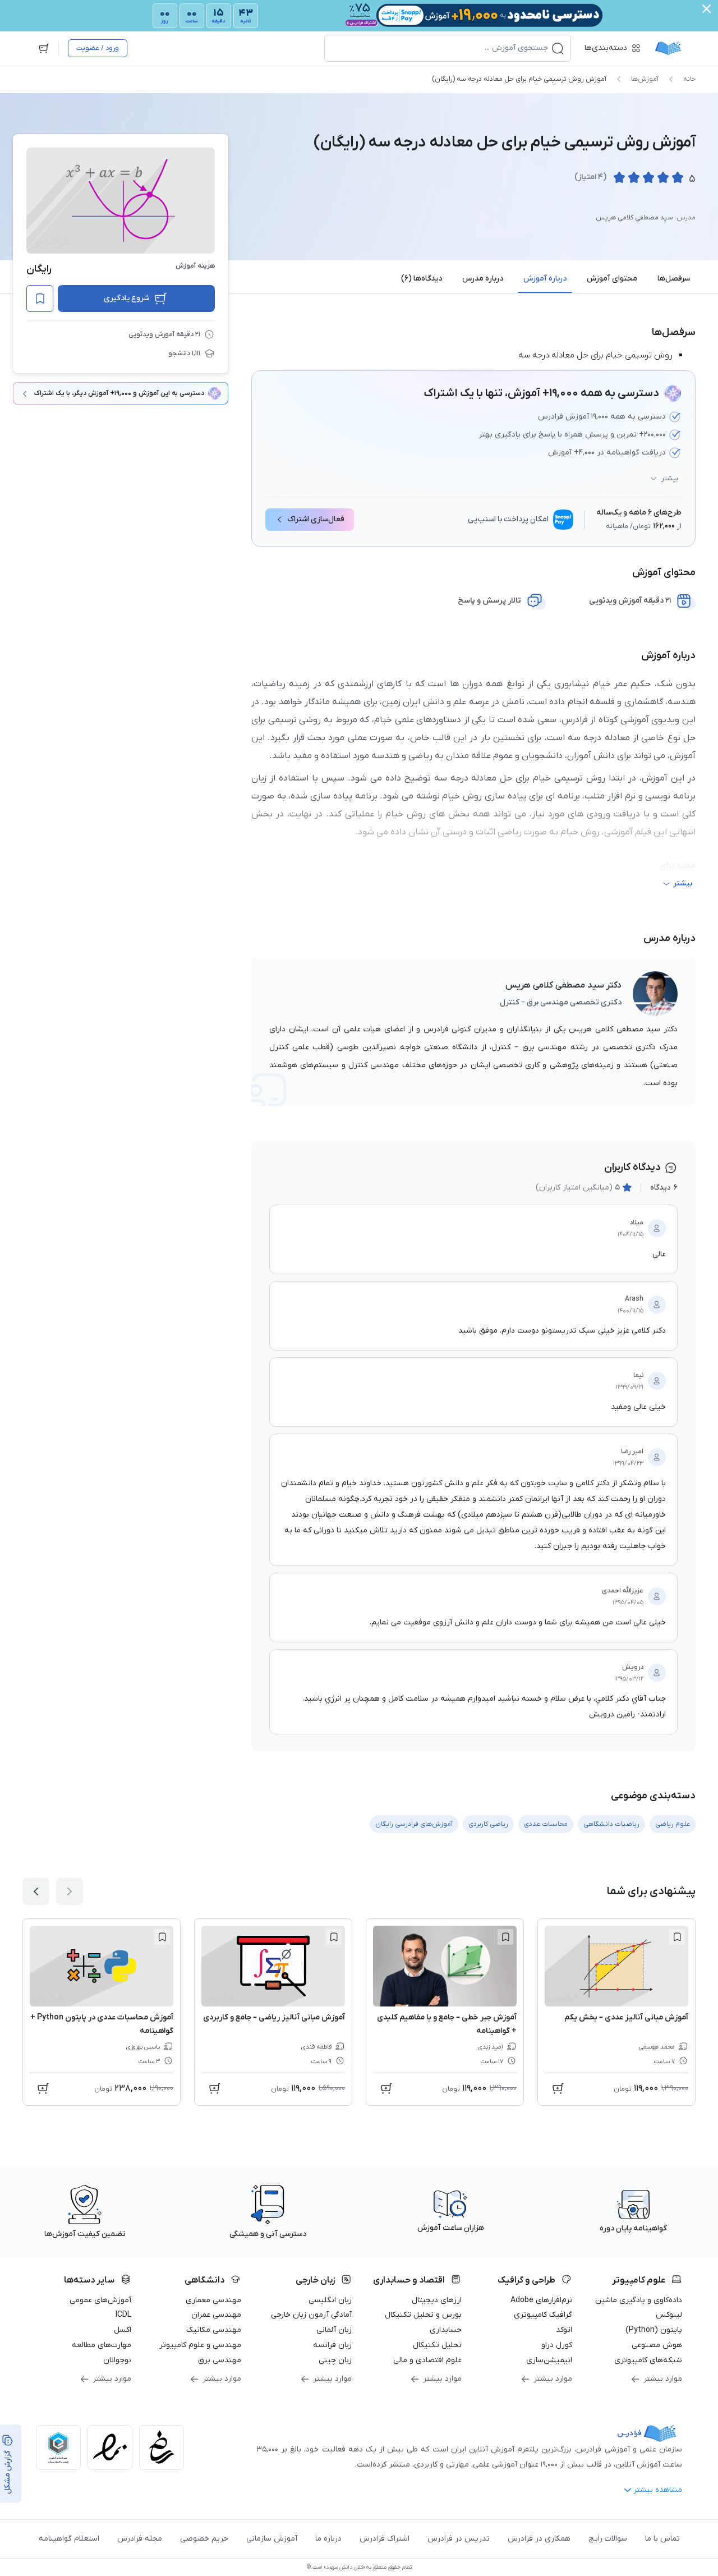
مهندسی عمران (216, 2315)
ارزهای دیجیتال (437, 2300)
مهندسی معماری (213, 2300)
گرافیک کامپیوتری (543, 2315)
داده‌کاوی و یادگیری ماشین (639, 2300)
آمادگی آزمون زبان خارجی (311, 2315)
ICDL (123, 2315)
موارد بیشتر (663, 2379)
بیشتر (670, 479)
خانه (689, 79)
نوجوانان (117, 2360)
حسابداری (446, 2330)
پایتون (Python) (654, 2330)
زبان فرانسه (332, 2345)
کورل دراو (557, 2345)
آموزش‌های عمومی (100, 2300)
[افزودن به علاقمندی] (677, 1937)
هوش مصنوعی (657, 2345)
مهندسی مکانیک (214, 2330)
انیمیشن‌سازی (549, 2360)
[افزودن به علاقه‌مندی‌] (40, 299)
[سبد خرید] (44, 48)
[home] (668, 48)
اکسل (123, 2330)
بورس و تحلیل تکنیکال (423, 2315)
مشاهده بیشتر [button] (658, 2490)
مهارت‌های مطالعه (102, 2345)
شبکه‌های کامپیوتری (648, 2360)
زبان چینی (335, 2360)
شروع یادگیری (126, 298)
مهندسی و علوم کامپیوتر (200, 2345)
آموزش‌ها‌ (645, 79)
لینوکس (669, 2315)
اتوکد (564, 2330)
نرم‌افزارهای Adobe (541, 2300)
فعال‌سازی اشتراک (316, 519)
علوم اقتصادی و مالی (427, 2360)
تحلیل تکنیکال (437, 2345)
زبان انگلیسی (330, 2300)
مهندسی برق (220, 2360)
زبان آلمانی (334, 2330)
